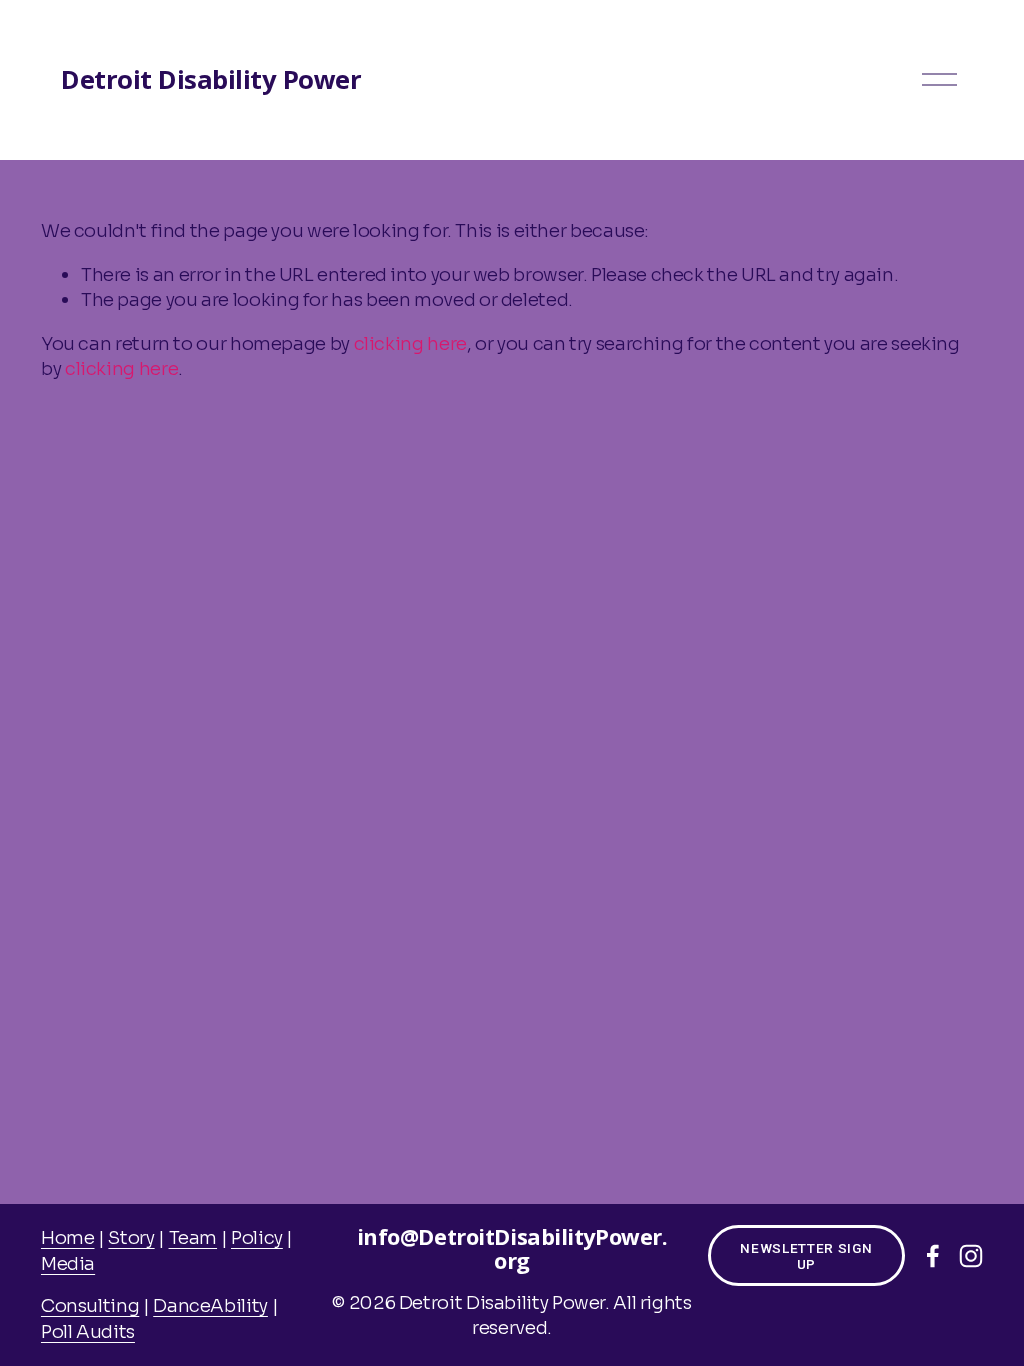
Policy (257, 1237)
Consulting (90, 1305)
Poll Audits (88, 1331)
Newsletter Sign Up (806, 1256)
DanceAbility (210, 1305)
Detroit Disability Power (211, 79)
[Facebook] (933, 1256)
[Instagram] (971, 1256)
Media (68, 1263)
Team (193, 1237)
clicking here (410, 343)
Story (131, 1237)
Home (68, 1237)
